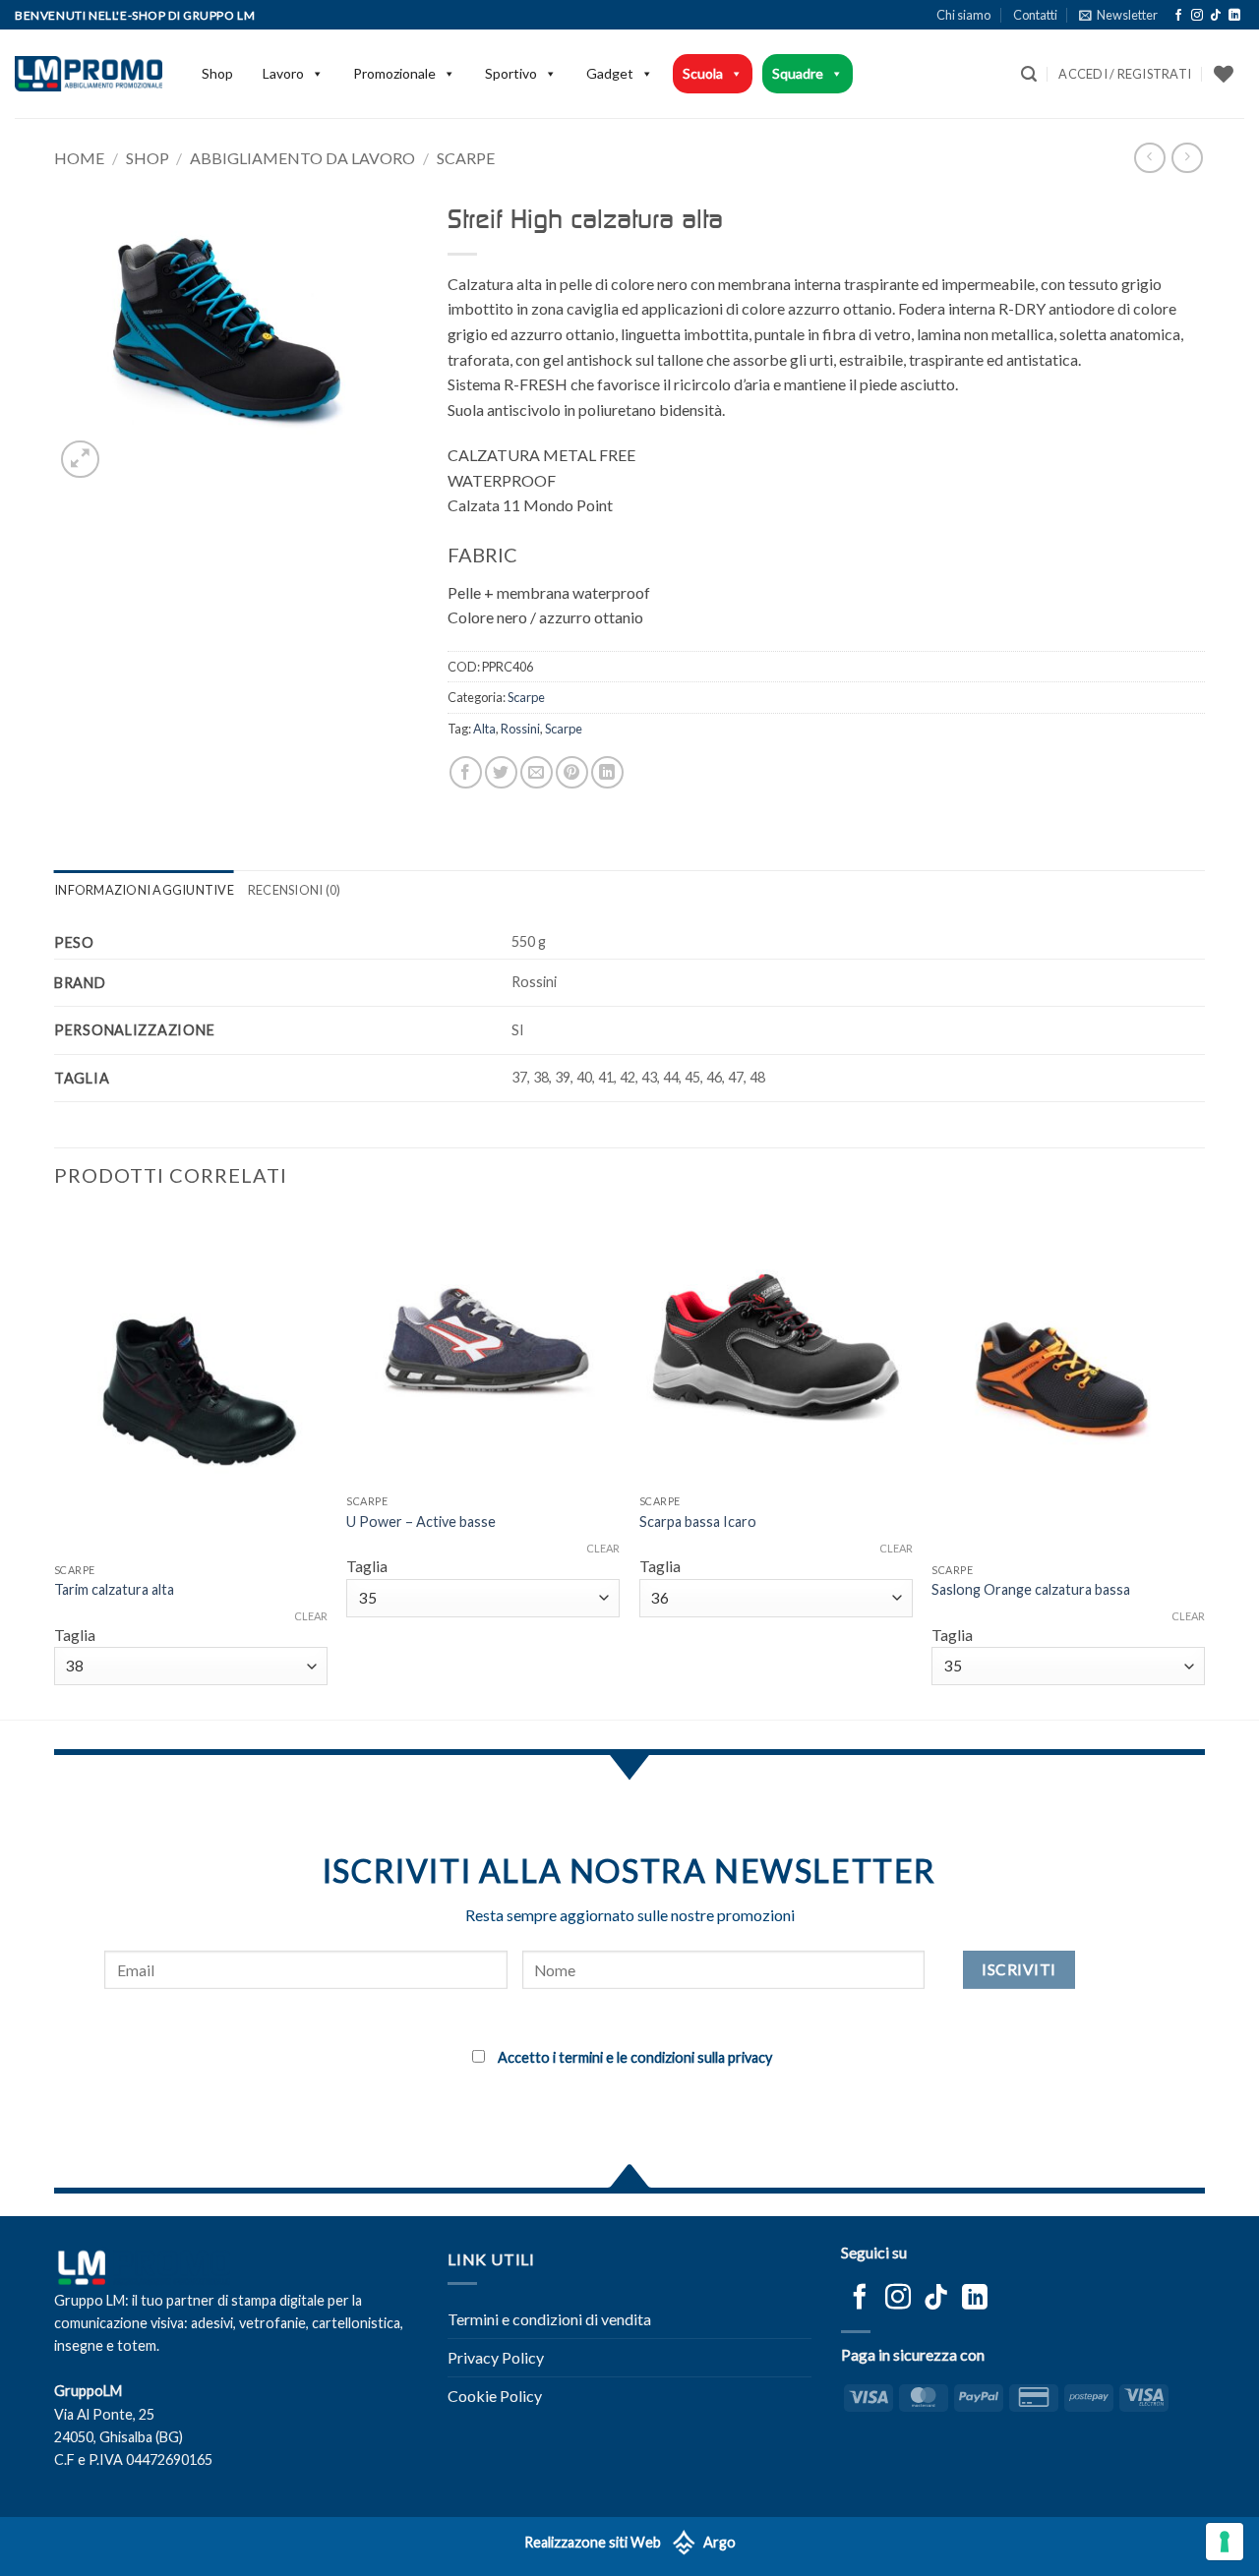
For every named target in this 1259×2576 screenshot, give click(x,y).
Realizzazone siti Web (593, 2542)
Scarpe (466, 158)
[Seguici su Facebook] (1178, 16)
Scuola (703, 73)
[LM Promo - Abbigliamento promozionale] (89, 74)
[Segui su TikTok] (1216, 16)
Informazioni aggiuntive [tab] (144, 890)
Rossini (520, 729)
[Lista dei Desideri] (1224, 74)
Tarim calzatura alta (114, 1589)
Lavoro (283, 73)
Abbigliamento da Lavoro (302, 158)
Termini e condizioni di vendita (549, 2319)
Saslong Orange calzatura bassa (1031, 1589)
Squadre (798, 73)
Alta (484, 729)
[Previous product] (1187, 158)
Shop (217, 73)
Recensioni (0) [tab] (295, 890)
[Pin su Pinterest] (572, 772)
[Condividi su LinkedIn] (607, 772)
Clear (311, 1616)
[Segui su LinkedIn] (1234, 16)
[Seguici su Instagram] (1197, 16)
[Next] (1204, 1464)
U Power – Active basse (421, 1522)
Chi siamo (963, 15)
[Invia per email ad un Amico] (537, 772)
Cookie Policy (495, 2396)
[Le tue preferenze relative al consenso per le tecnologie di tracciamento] (1225, 2542)
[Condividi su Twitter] (501, 772)
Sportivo (511, 73)
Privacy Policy (496, 2357)
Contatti (1035, 15)
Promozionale (394, 73)
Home (79, 158)
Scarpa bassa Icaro (698, 1522)
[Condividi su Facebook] (466, 772)
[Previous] (55, 1464)
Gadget (610, 73)
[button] (1118, 15)
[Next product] (1149, 158)
